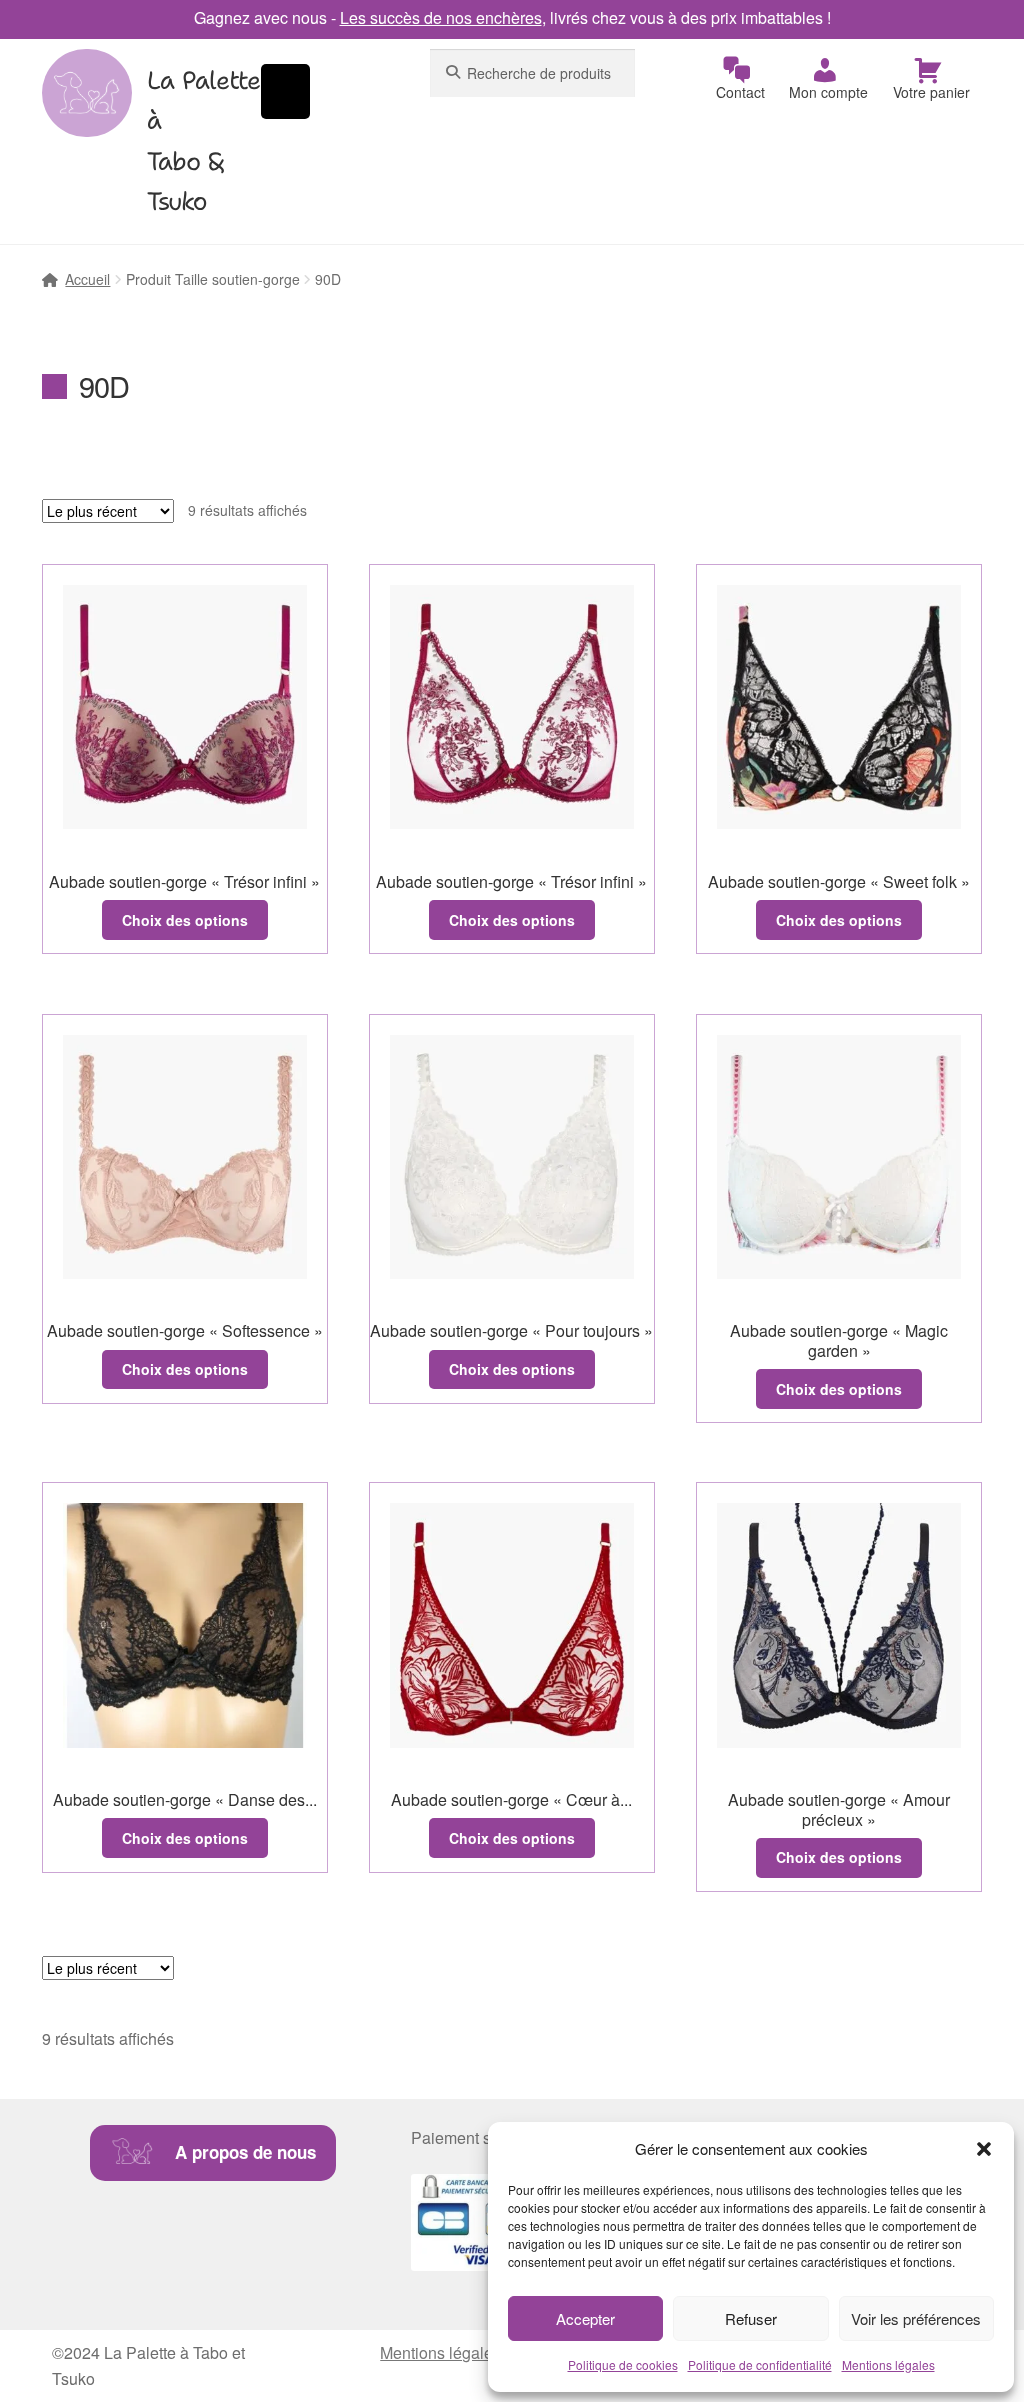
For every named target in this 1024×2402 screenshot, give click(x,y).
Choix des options (185, 920)
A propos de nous (245, 2152)
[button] (984, 2149)
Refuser (751, 2318)
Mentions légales (888, 2364)
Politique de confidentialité (760, 2364)
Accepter (585, 2318)
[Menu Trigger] (285, 91)
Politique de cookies (623, 2364)
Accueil (87, 279)
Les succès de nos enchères (441, 17)
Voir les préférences (916, 2318)
